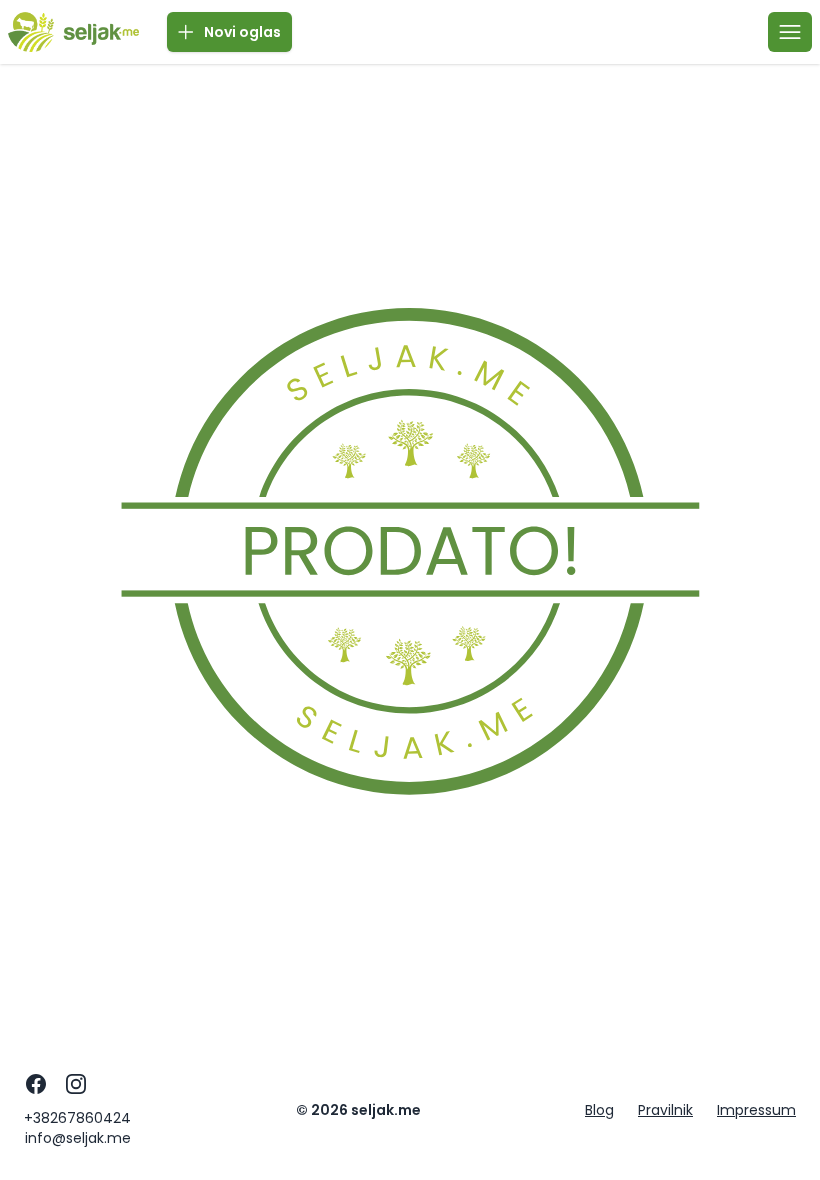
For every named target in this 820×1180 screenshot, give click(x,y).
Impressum (756, 1110)
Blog (599, 1110)
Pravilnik (665, 1110)
